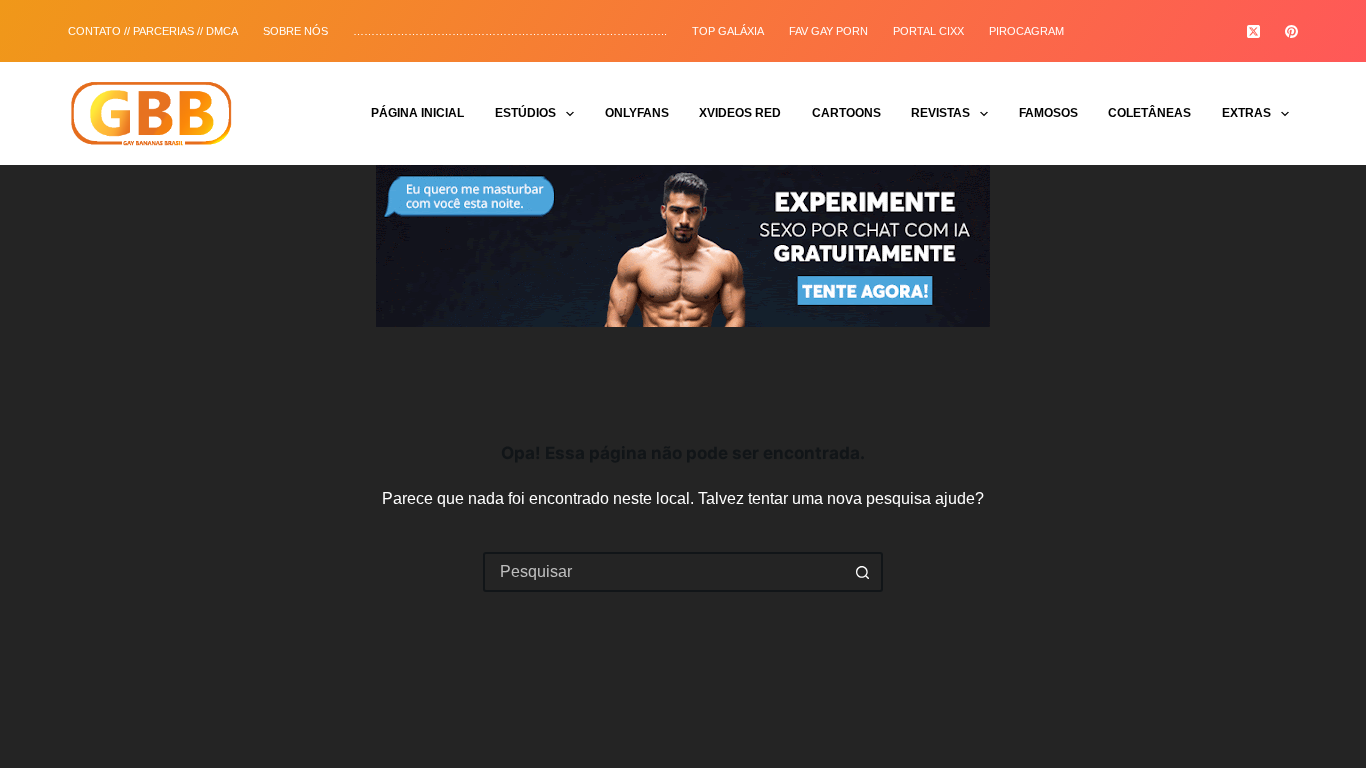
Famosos (1048, 113)
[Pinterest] (1291, 31)
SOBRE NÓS (295, 31)
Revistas (940, 113)
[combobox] (665, 572)
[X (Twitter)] (1253, 31)
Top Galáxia (728, 31)
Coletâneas (1149, 113)
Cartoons (846, 113)
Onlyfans (637, 113)
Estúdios (525, 113)
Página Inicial (417, 113)
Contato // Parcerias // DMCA (153, 31)
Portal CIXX (928, 31)
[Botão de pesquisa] (863, 572)
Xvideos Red (740, 113)
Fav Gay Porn (828, 31)
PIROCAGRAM (1026, 31)
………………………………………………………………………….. (510, 31)
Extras (1246, 113)
